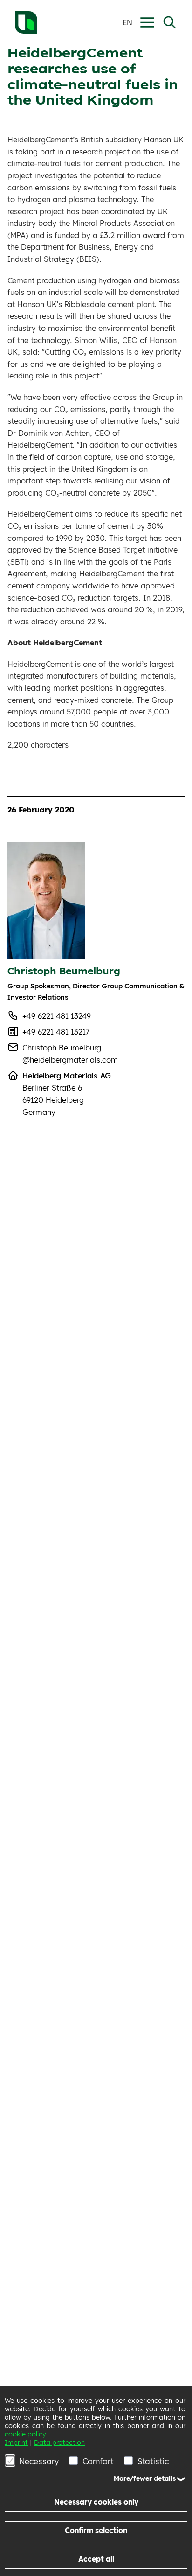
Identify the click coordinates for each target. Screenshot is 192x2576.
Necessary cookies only (96, 2502)
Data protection (59, 2443)
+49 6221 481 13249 (57, 1016)
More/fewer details (145, 2478)
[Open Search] (170, 22)
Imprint (16, 2443)
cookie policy (25, 2434)
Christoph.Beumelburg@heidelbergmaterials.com (70, 1054)
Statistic (153, 2461)
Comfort (98, 2461)
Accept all (96, 2559)
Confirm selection (96, 2530)
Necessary (39, 2461)
